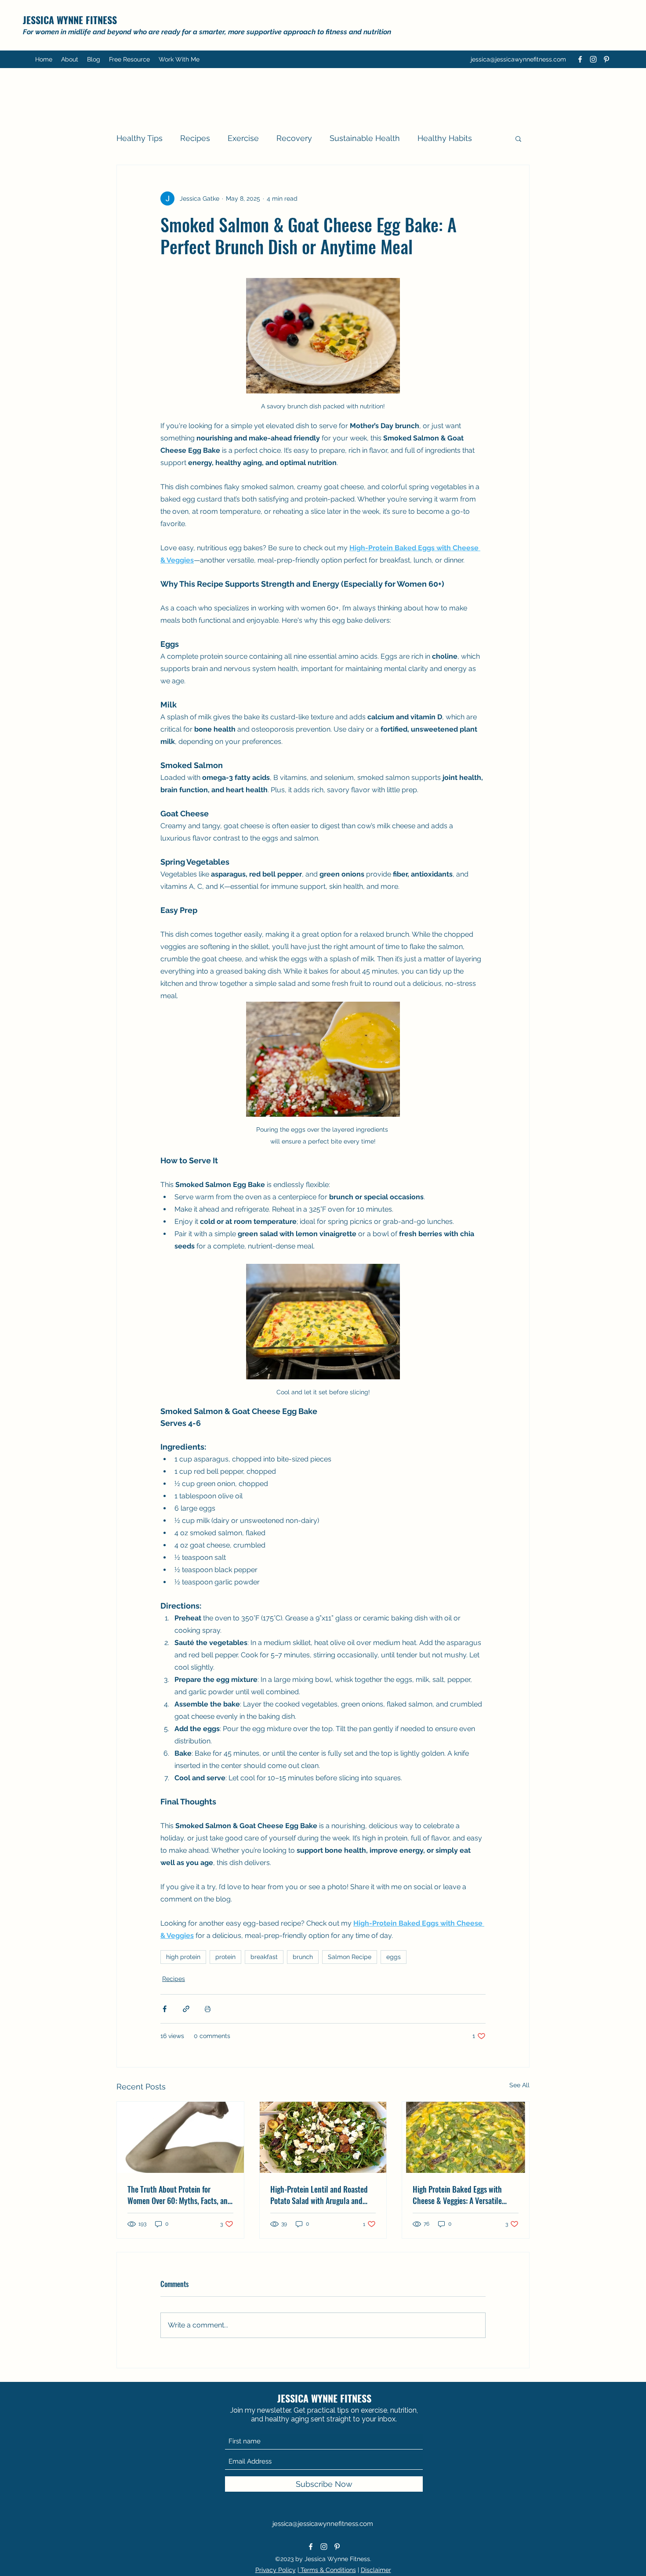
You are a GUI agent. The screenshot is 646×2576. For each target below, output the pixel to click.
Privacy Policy (276, 2570)
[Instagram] (593, 59)
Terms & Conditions (327, 2570)
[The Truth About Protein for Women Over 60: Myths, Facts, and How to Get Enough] (180, 2137)
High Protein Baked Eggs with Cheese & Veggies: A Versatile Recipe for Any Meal (457, 2195)
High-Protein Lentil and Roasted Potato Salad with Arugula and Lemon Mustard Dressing (319, 2195)
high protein (183, 1957)
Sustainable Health (365, 138)
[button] (129, 59)
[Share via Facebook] (165, 2009)
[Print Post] (208, 2009)
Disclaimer (376, 2570)
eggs (394, 1957)
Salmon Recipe (350, 1957)
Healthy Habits (445, 138)
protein (225, 1957)
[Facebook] (580, 59)
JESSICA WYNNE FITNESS (70, 20)
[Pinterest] (606, 59)
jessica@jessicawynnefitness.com (518, 59)
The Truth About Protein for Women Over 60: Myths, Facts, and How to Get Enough (180, 2195)
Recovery (294, 138)
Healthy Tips (140, 138)
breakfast (264, 1957)
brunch (303, 1957)
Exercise (243, 138)
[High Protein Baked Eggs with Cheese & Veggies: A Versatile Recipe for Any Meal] (466, 2137)
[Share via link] (186, 2009)
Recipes (195, 138)
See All (519, 2085)
